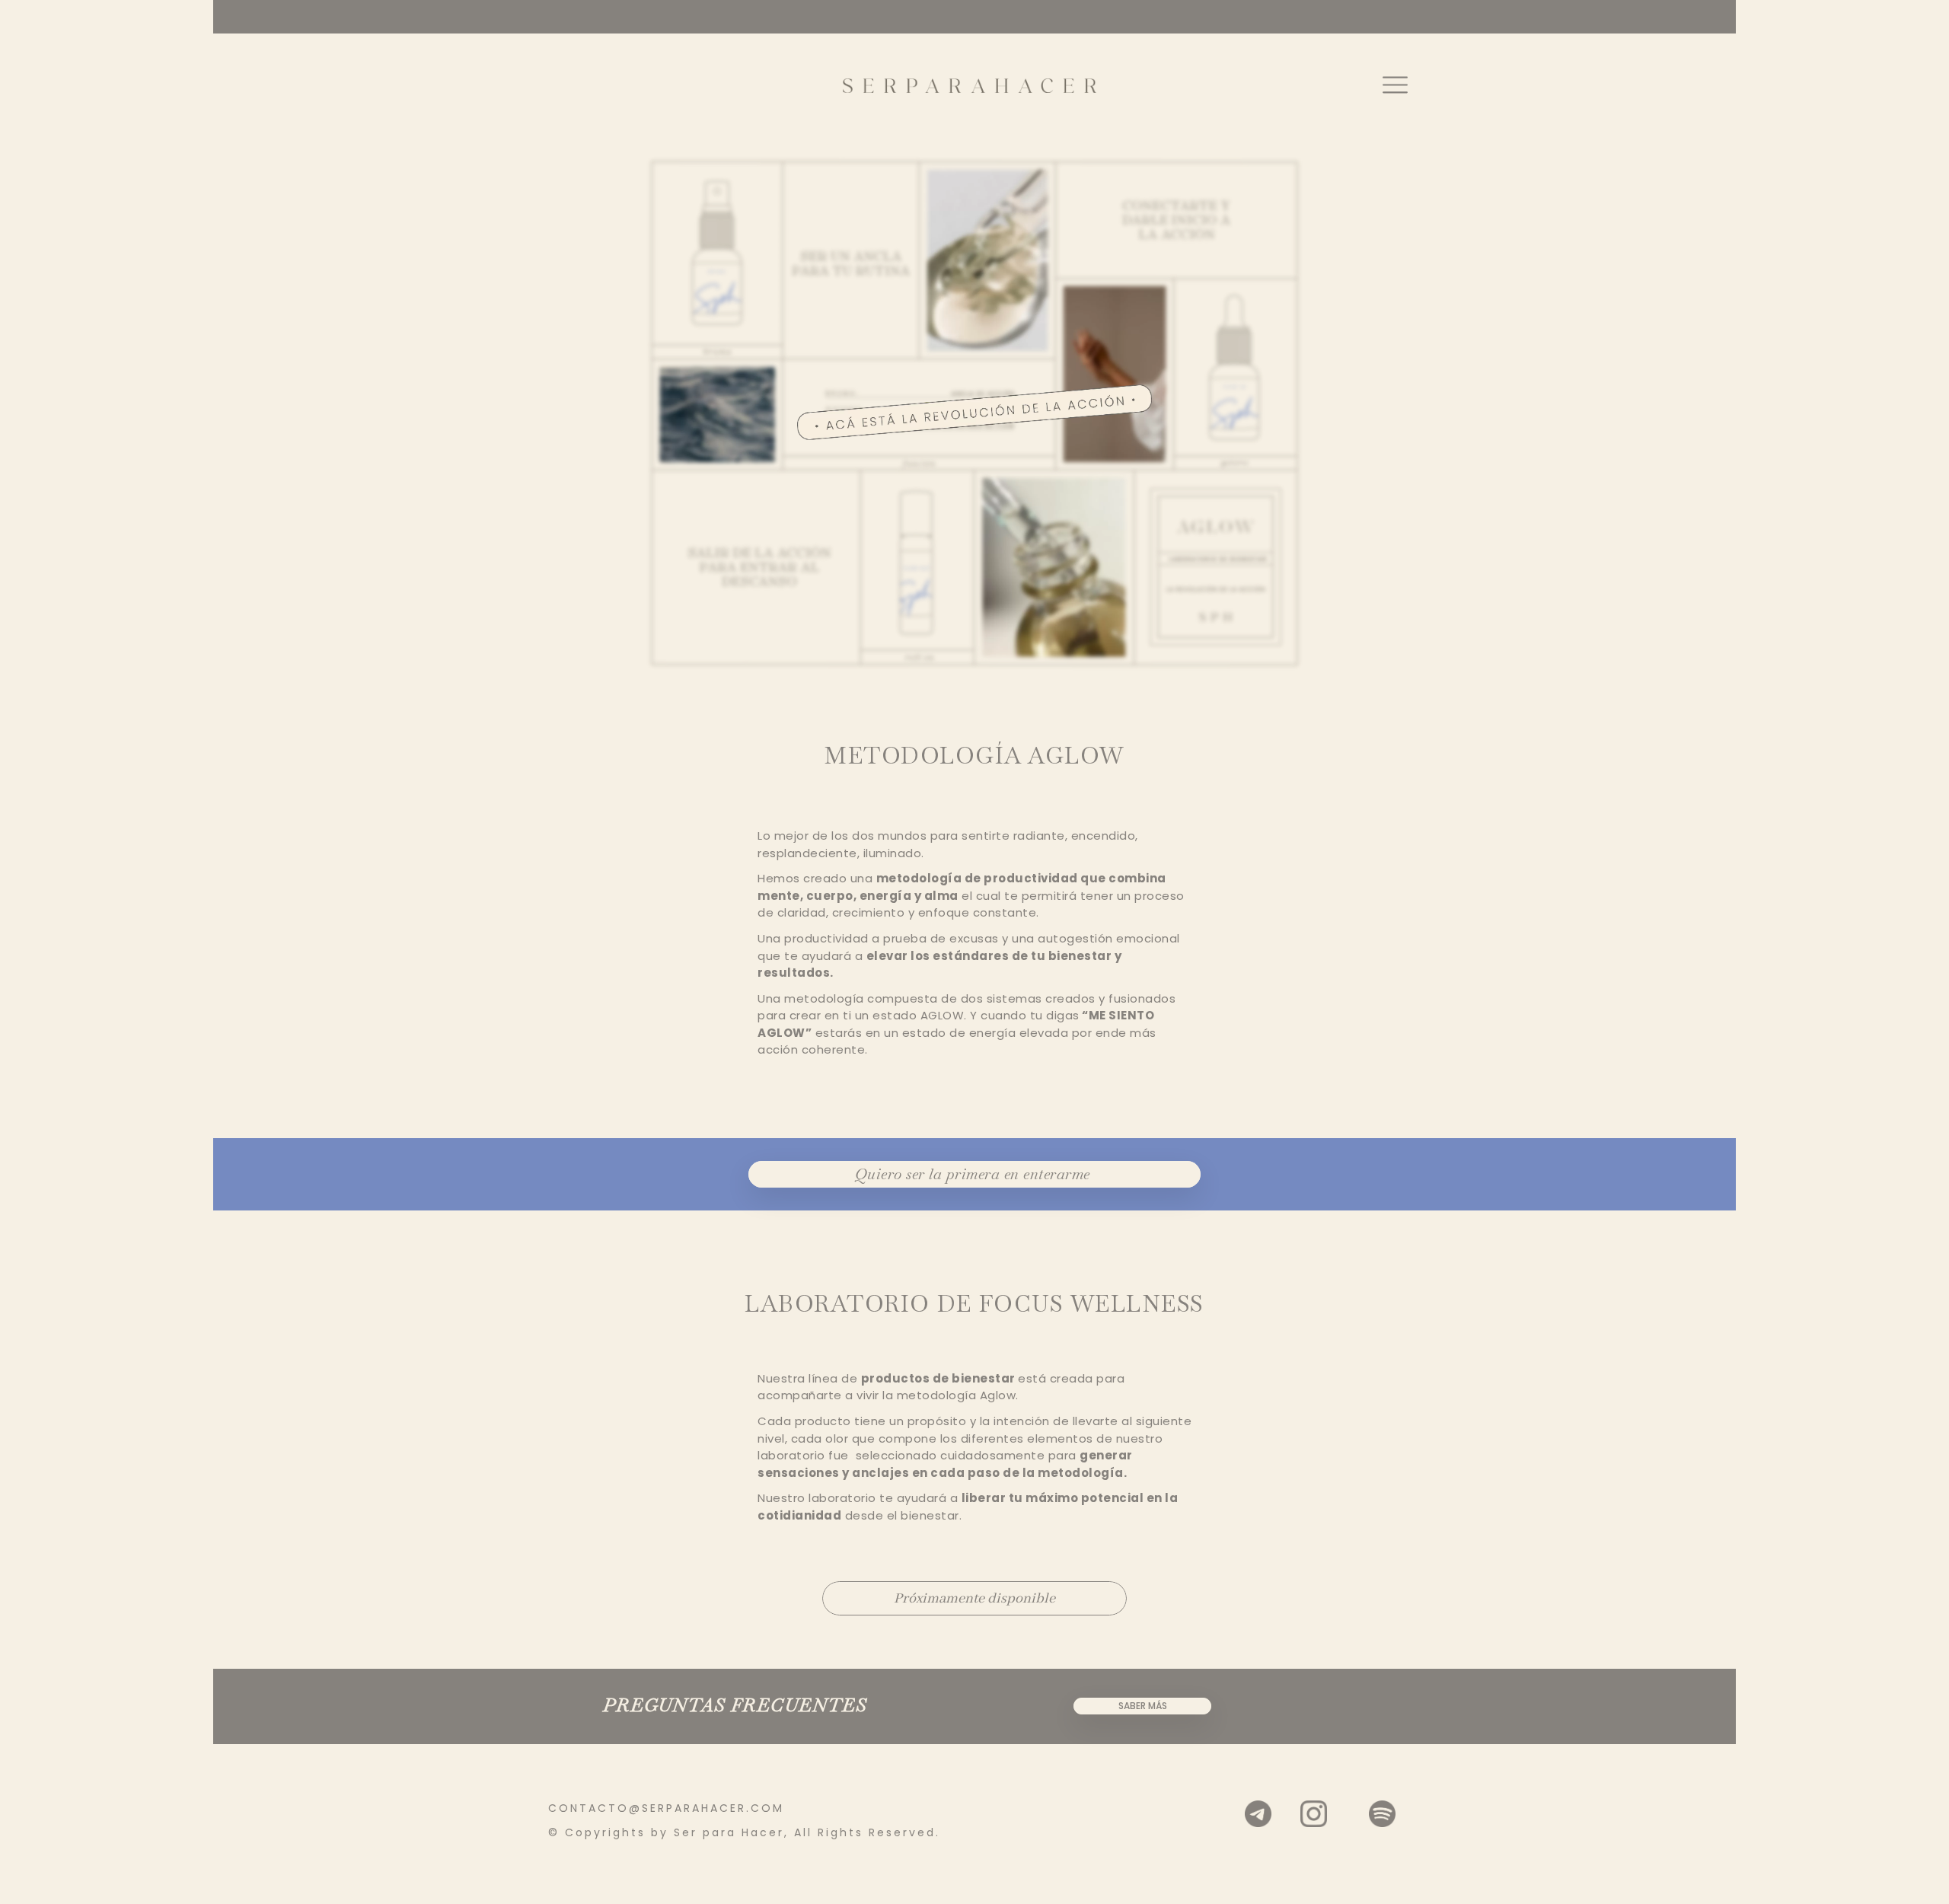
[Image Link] (970, 85)
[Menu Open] (1389, 85)
